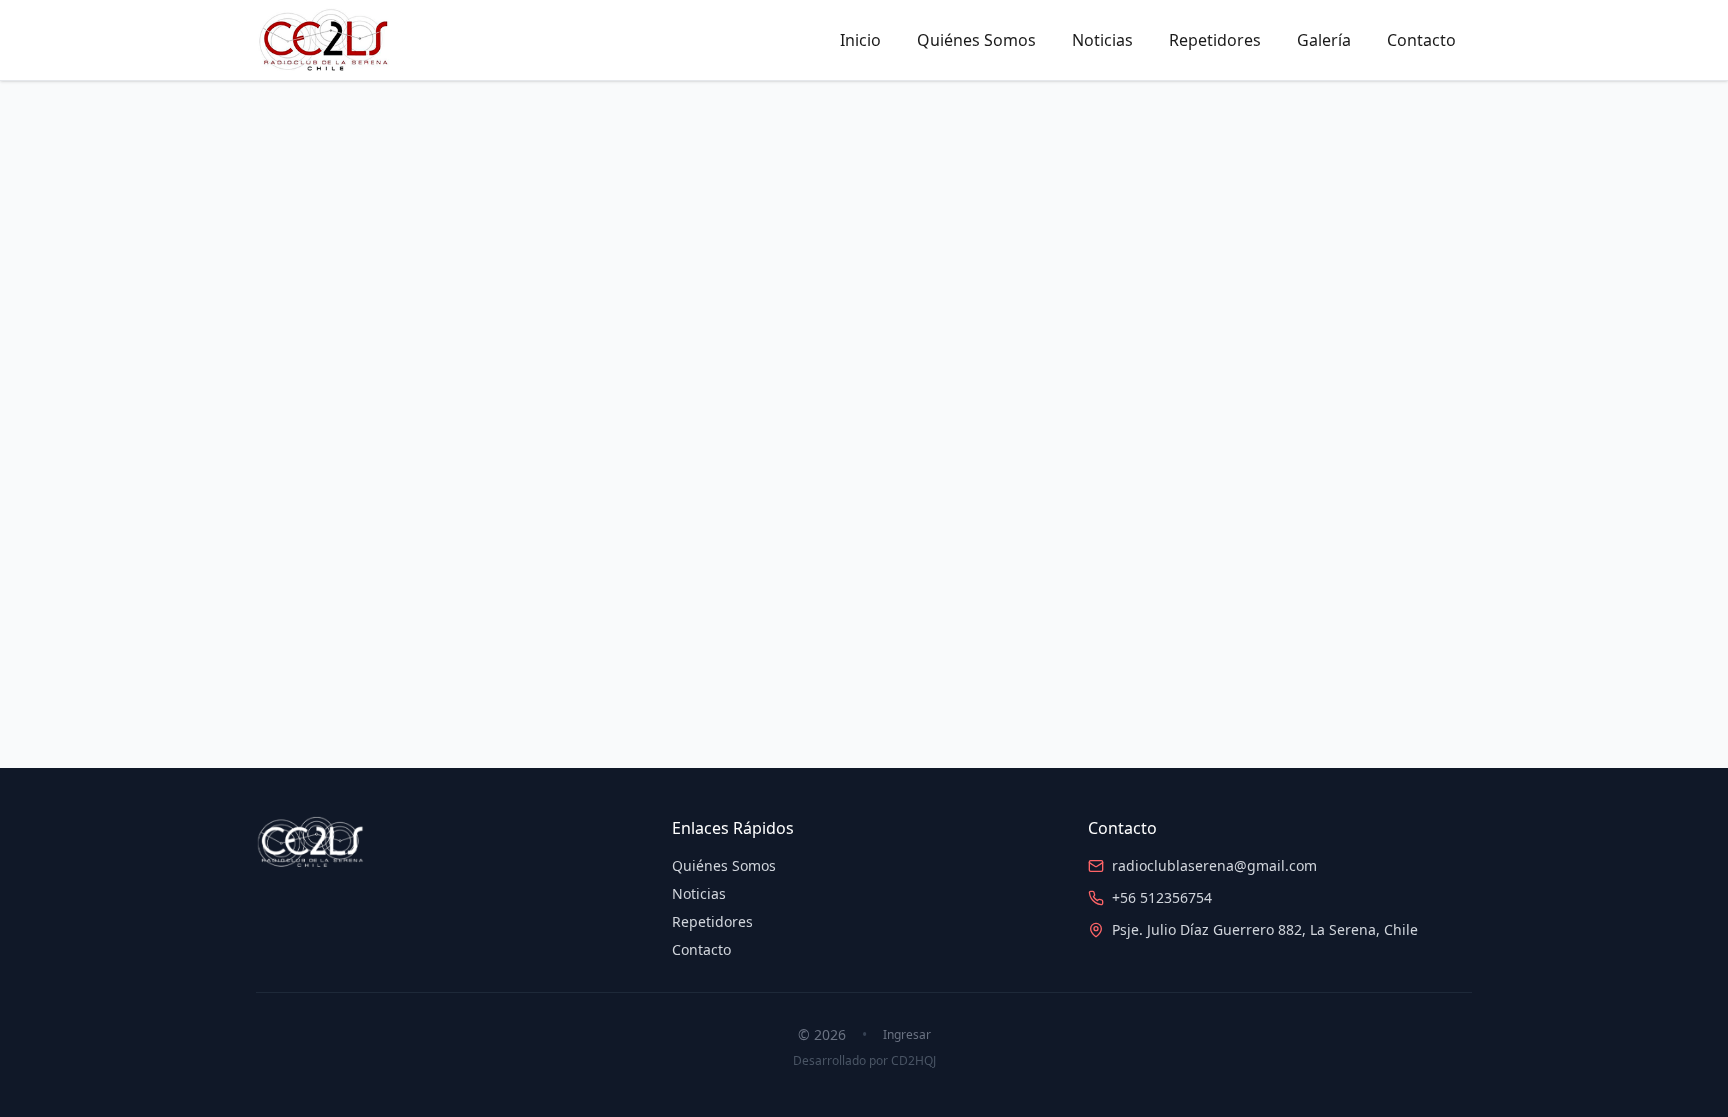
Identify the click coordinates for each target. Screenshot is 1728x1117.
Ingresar (907, 1035)
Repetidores (1215, 40)
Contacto (1421, 40)
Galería (1324, 40)
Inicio (860, 40)
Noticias (1102, 40)
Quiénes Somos (976, 40)
